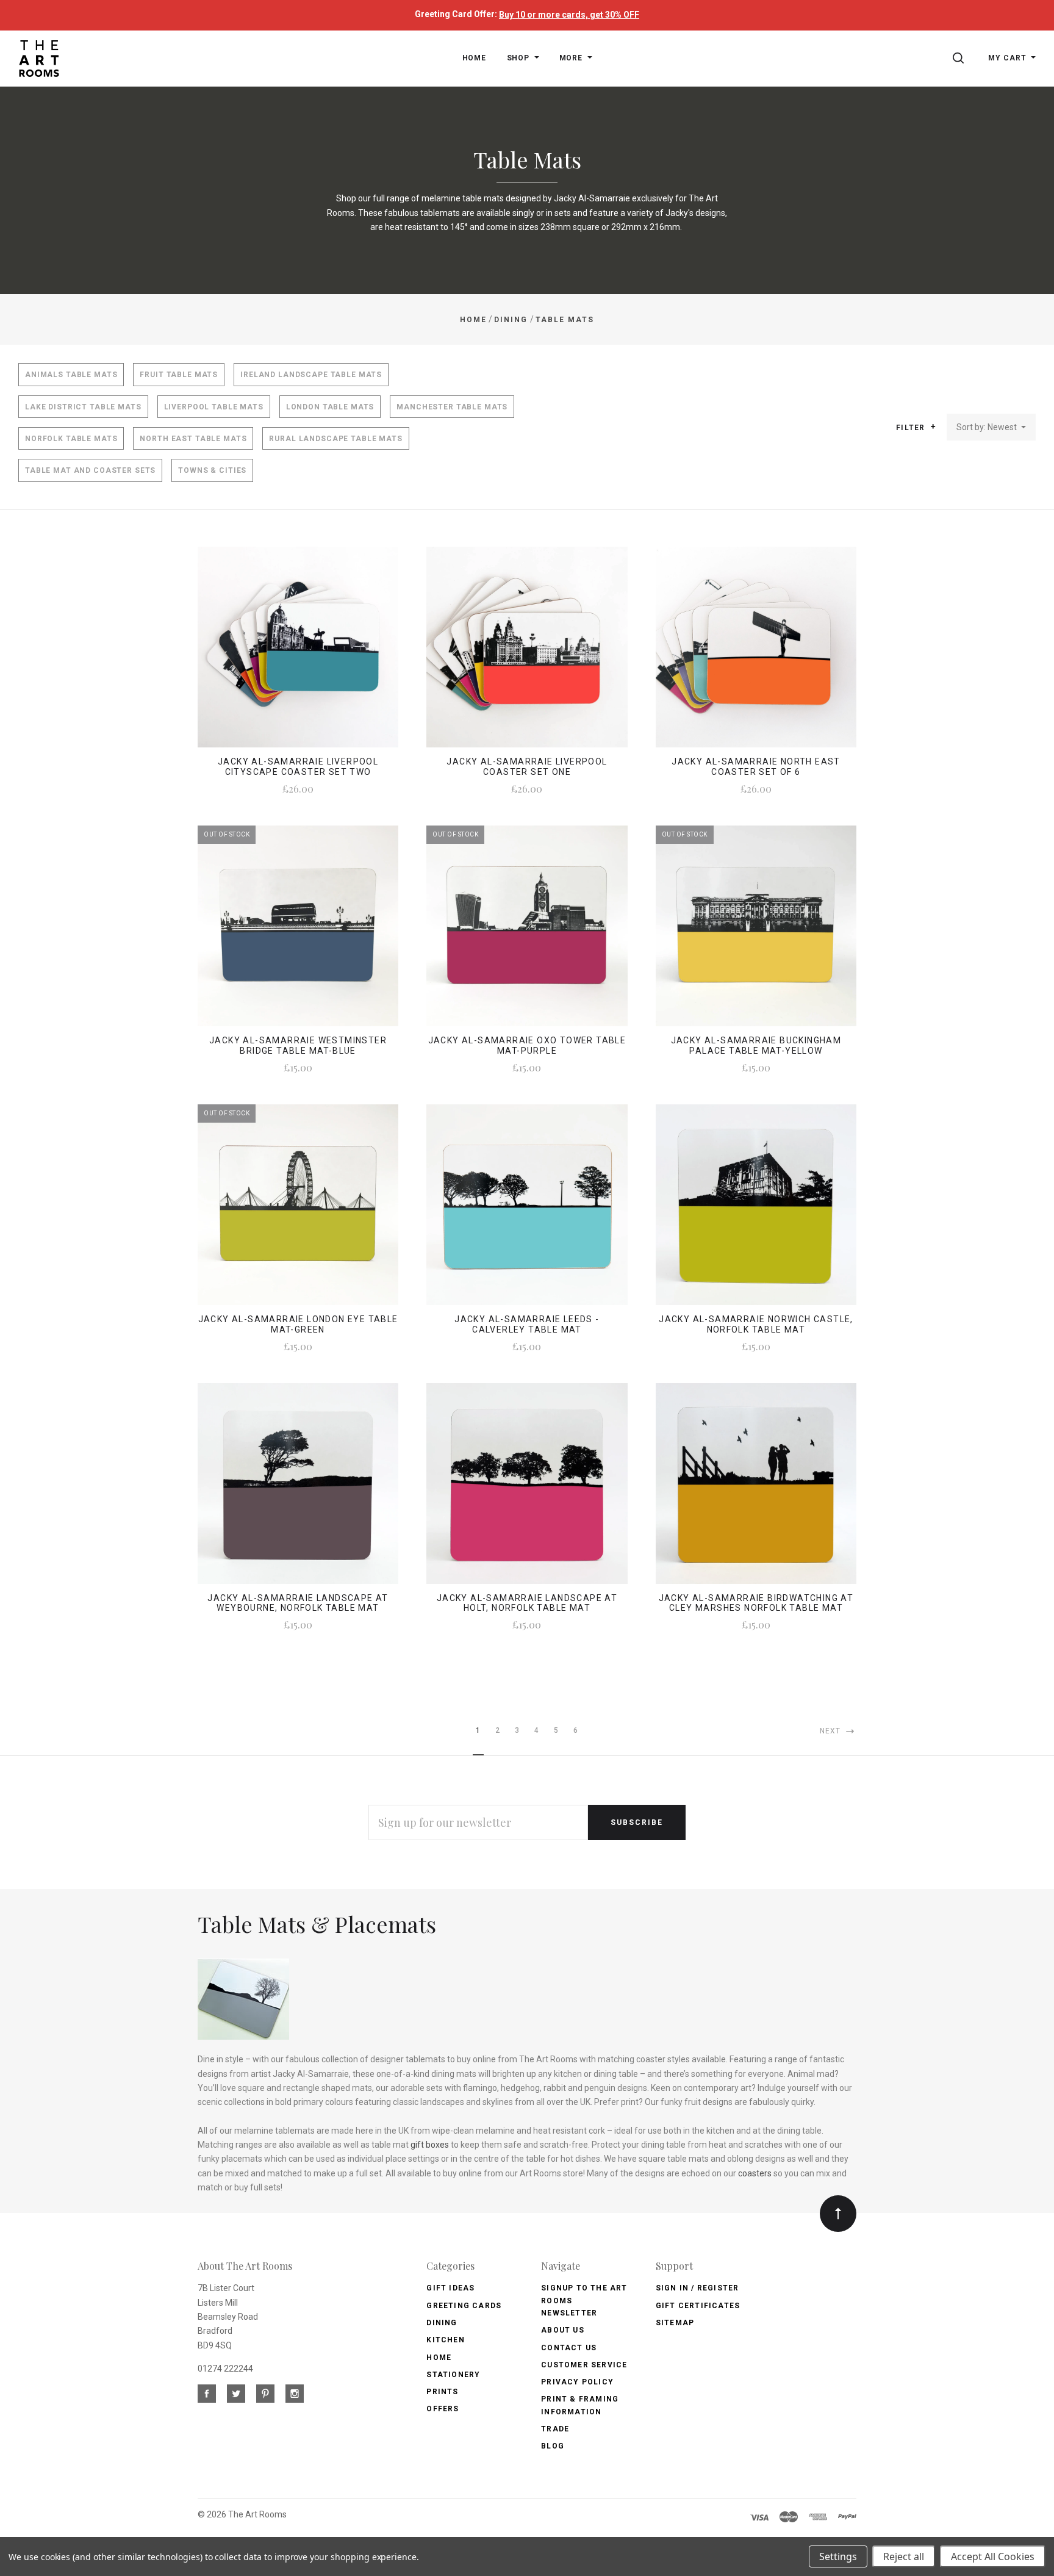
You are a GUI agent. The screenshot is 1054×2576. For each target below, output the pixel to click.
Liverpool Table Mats (214, 407)
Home (439, 2358)
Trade (555, 2429)
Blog (553, 2446)
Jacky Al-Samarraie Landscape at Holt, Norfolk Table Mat (527, 1603)
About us (563, 2330)
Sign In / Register (697, 2288)
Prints (442, 2392)
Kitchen (445, 2340)
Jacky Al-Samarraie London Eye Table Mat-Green (298, 1324)
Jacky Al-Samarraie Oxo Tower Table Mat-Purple (527, 1045)
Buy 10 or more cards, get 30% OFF (569, 15)
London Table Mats (330, 407)
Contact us (569, 2348)
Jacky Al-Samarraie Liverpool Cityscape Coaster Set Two (298, 767)
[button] (933, 426)
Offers (443, 2409)
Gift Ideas (450, 2288)
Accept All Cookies (993, 2556)
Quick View (298, 655)
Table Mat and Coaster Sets (90, 470)
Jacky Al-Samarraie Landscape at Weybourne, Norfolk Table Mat (298, 1603)
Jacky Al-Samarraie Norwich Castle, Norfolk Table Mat (756, 1324)
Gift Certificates (698, 2306)
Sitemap (675, 2323)
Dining (442, 2323)
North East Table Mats (193, 439)
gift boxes (430, 2145)
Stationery (453, 2375)
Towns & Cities (212, 470)
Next (832, 1731)
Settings (838, 2556)
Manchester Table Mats (452, 407)
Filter (912, 428)
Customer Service (584, 2365)
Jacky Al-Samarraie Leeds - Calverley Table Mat (527, 1324)
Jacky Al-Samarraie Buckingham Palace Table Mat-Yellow (756, 1045)
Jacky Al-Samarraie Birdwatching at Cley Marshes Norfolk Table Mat (756, 1603)
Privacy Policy (577, 2382)
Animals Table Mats (71, 375)
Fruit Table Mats (179, 375)
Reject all (904, 2556)
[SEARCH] (960, 58)
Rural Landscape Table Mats (335, 439)
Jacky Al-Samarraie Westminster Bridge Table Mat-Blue (298, 1045)
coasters (755, 2173)
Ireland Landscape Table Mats (311, 375)
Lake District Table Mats (83, 407)
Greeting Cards (464, 2306)
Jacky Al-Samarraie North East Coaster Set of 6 (756, 767)
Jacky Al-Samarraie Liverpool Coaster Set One (527, 767)
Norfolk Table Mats (71, 439)
